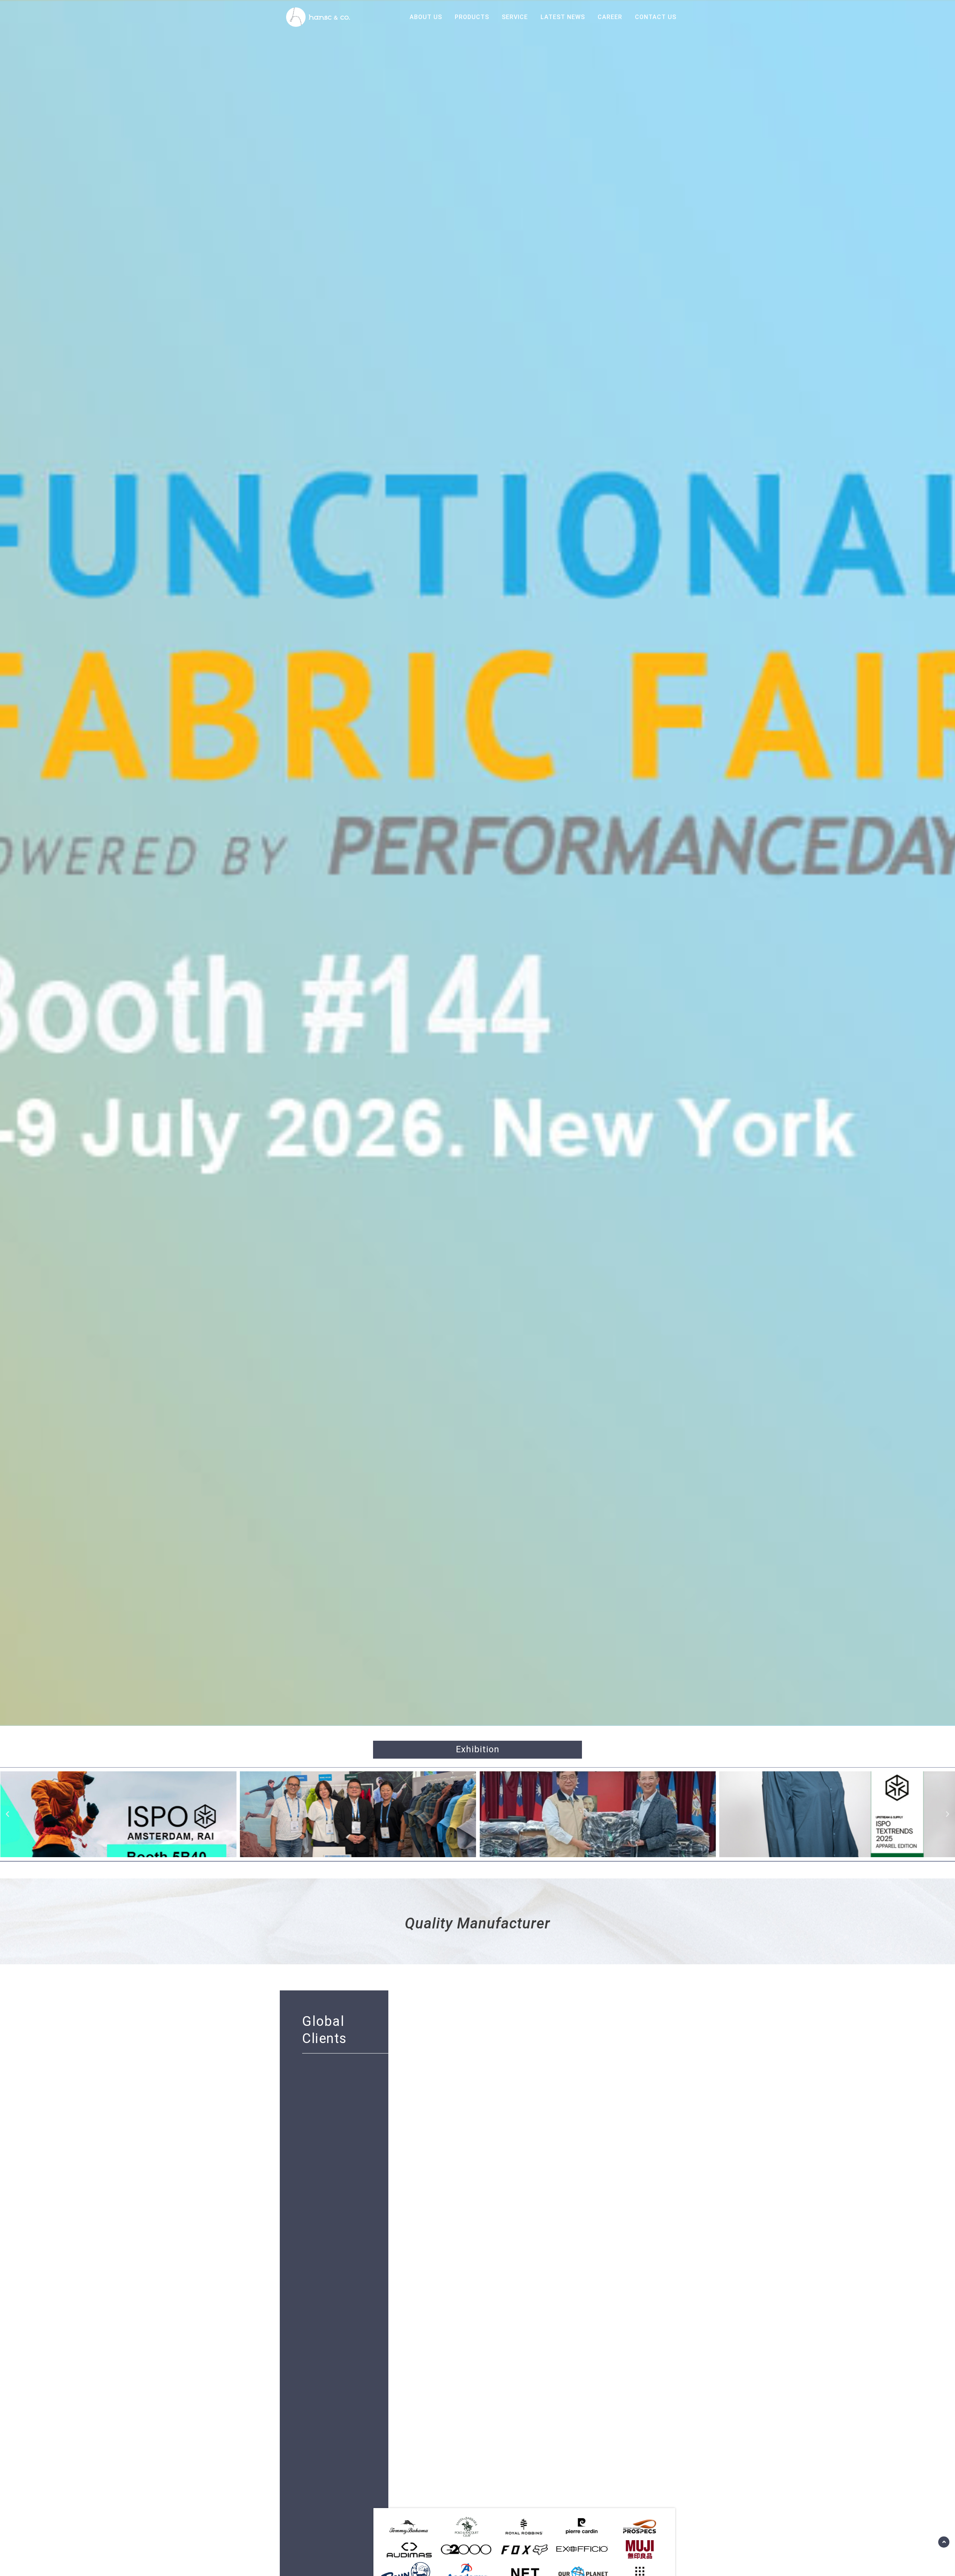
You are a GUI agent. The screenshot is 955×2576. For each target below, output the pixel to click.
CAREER (610, 17)
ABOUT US (426, 17)
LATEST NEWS (563, 17)
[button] (7, 1814)
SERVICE (515, 17)
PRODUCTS (472, 17)
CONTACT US (656, 17)
